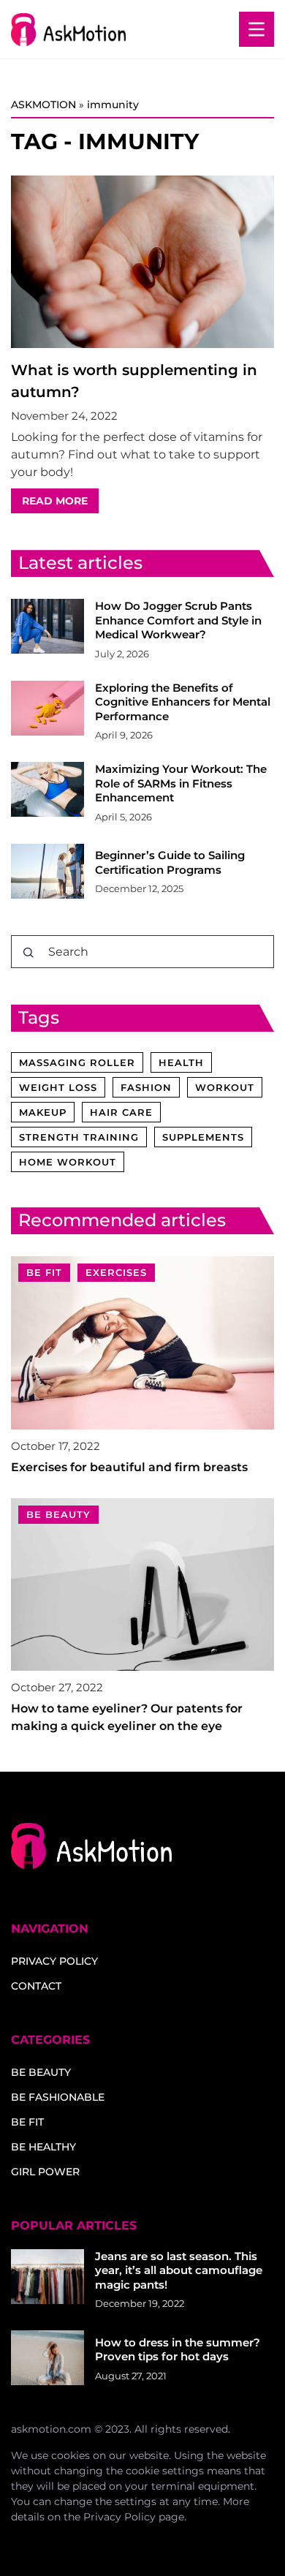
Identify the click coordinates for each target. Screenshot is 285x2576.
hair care (121, 1112)
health (181, 1062)
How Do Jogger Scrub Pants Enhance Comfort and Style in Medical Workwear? (178, 620)
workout (225, 1087)
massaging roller (77, 1062)
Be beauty (41, 2072)
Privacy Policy (119, 2517)
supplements (203, 1137)
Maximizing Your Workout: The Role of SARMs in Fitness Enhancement (181, 783)
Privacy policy (54, 1961)
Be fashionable (58, 2097)
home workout (68, 1162)
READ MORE (55, 501)
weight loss (58, 1087)
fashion (146, 1087)
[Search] (28, 953)
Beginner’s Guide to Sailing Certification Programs (170, 862)
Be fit (27, 2122)
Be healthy (43, 2147)
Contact (36, 1986)
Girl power (45, 2172)
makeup (43, 1112)
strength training (79, 1137)
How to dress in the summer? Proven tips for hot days (178, 2350)
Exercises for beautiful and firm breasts (129, 1467)
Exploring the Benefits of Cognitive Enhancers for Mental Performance (183, 702)
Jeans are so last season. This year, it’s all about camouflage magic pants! (179, 2270)
